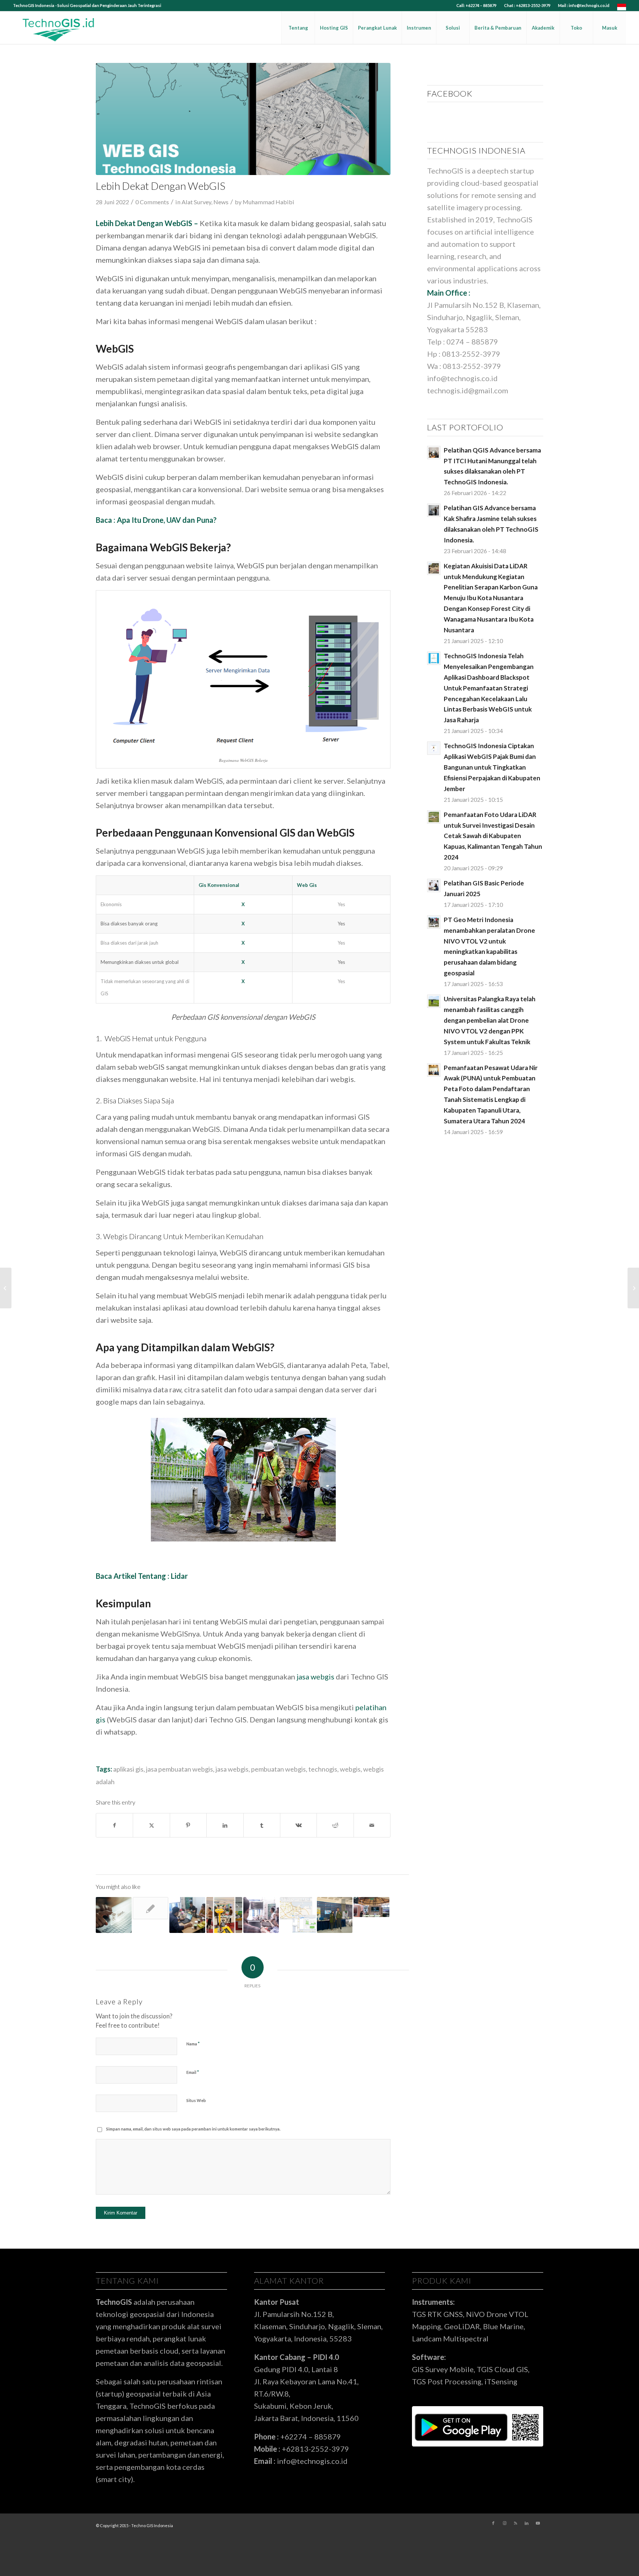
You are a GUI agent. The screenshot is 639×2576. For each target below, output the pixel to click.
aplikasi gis (128, 1769)
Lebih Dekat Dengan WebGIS (144, 223)
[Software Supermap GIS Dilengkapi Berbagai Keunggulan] (298, 1915)
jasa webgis (232, 1769)
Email (193, 2072)
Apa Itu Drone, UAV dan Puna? (167, 520)
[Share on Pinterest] (188, 1825)
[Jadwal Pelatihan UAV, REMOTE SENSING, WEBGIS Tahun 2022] (261, 1915)
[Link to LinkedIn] (527, 2523)
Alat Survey (196, 202)
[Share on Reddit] (335, 1825)
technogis (323, 1769)
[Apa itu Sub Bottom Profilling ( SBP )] (633, 1288)
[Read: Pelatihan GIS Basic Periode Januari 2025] (434, 885)
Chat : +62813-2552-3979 (527, 5)
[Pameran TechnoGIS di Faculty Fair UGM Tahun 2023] (224, 1915)
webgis (350, 1769)
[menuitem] (476, 6)
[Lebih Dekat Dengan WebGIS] (243, 119)
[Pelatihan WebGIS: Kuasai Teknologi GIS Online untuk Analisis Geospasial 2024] (114, 1915)
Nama (193, 2044)
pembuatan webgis (278, 1769)
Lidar (179, 1576)
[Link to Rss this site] (515, 2523)
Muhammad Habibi (268, 202)
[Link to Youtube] (538, 2523)
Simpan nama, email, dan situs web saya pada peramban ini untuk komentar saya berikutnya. (193, 2129)
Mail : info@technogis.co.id (584, 5)
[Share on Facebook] (114, 1825)
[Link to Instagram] (504, 2523)
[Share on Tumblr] (262, 1825)
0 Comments (152, 202)
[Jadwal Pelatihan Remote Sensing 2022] (187, 1915)
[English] (622, 9)
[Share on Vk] (298, 1825)
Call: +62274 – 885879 (476, 5)
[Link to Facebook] (493, 2523)
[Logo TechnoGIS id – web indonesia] (59, 28)
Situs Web (196, 2100)
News (221, 202)
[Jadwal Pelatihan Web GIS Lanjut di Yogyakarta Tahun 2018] (151, 1908)
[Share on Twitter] (151, 1825)
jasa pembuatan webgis (180, 1769)
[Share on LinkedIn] (225, 1825)
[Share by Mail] (372, 1825)
